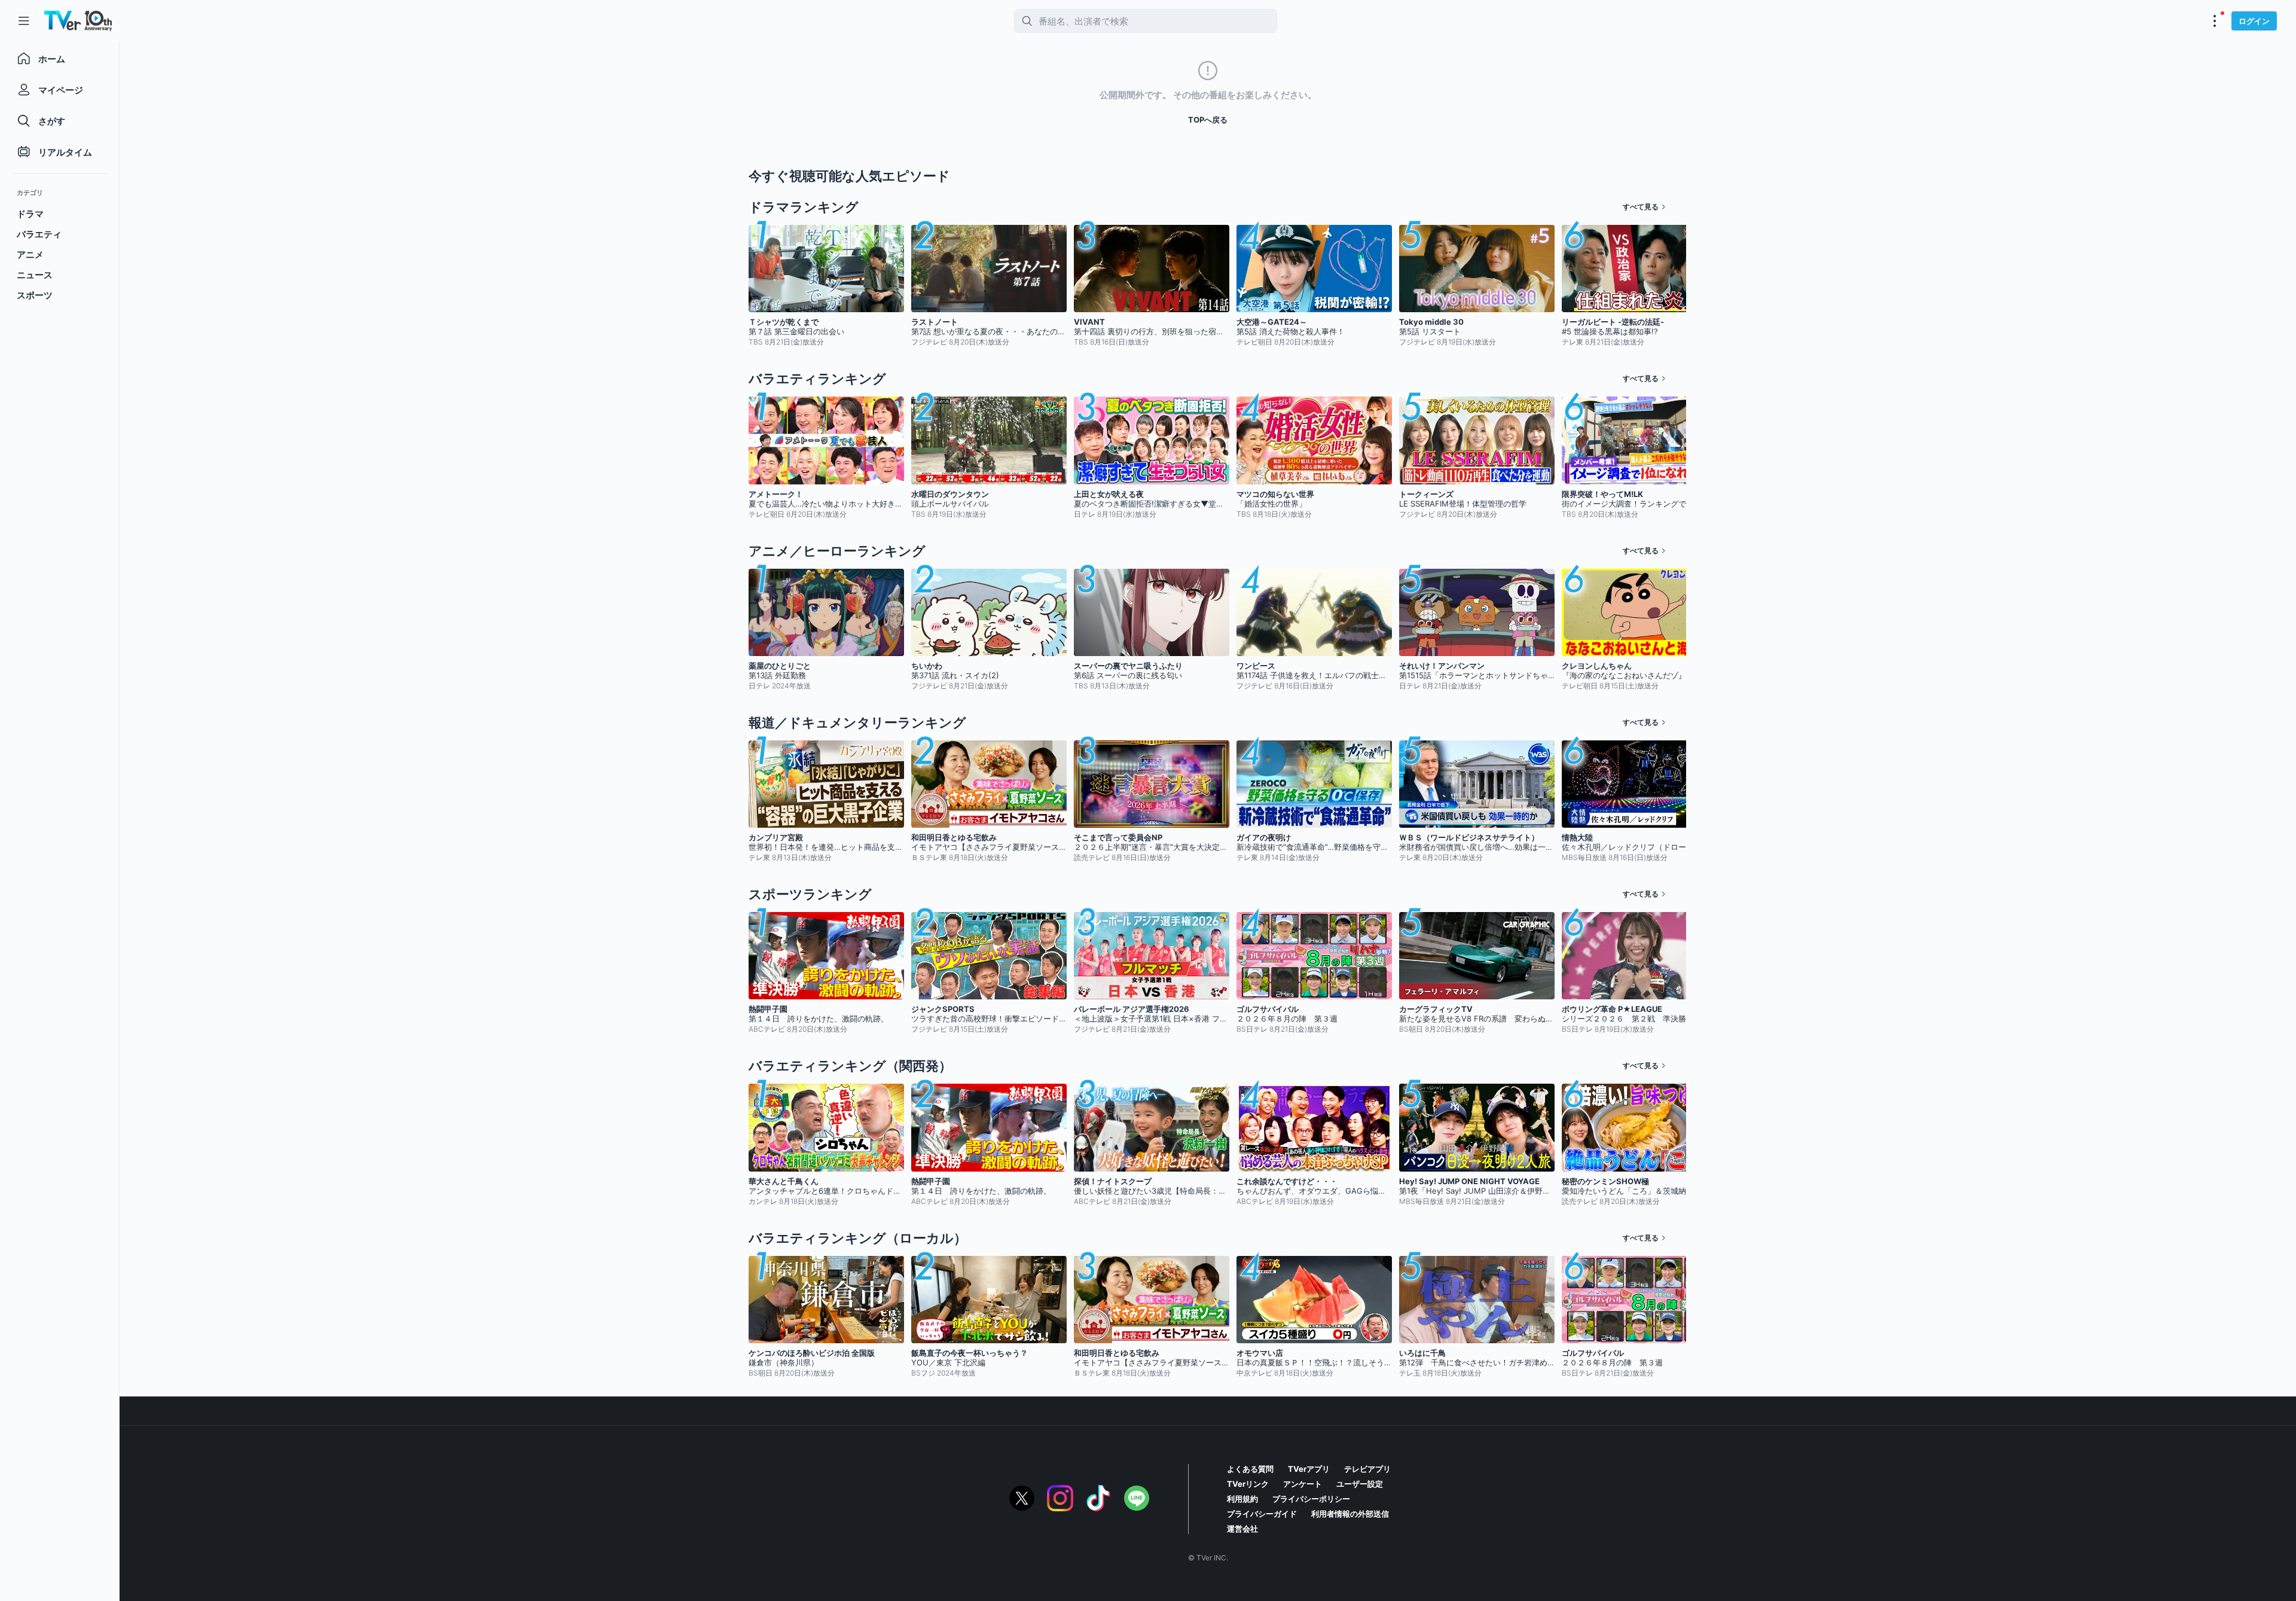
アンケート (1303, 1484)
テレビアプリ (1367, 1469)
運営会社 (1242, 1529)
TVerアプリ (1309, 1469)
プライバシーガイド (1262, 1514)
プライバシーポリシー (1311, 1499)
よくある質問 (1250, 1469)
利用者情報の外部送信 (1350, 1514)
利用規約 (1242, 1499)
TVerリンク (1248, 1484)
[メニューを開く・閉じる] (2215, 21)
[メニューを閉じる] (24, 21)
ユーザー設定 (1360, 1484)
